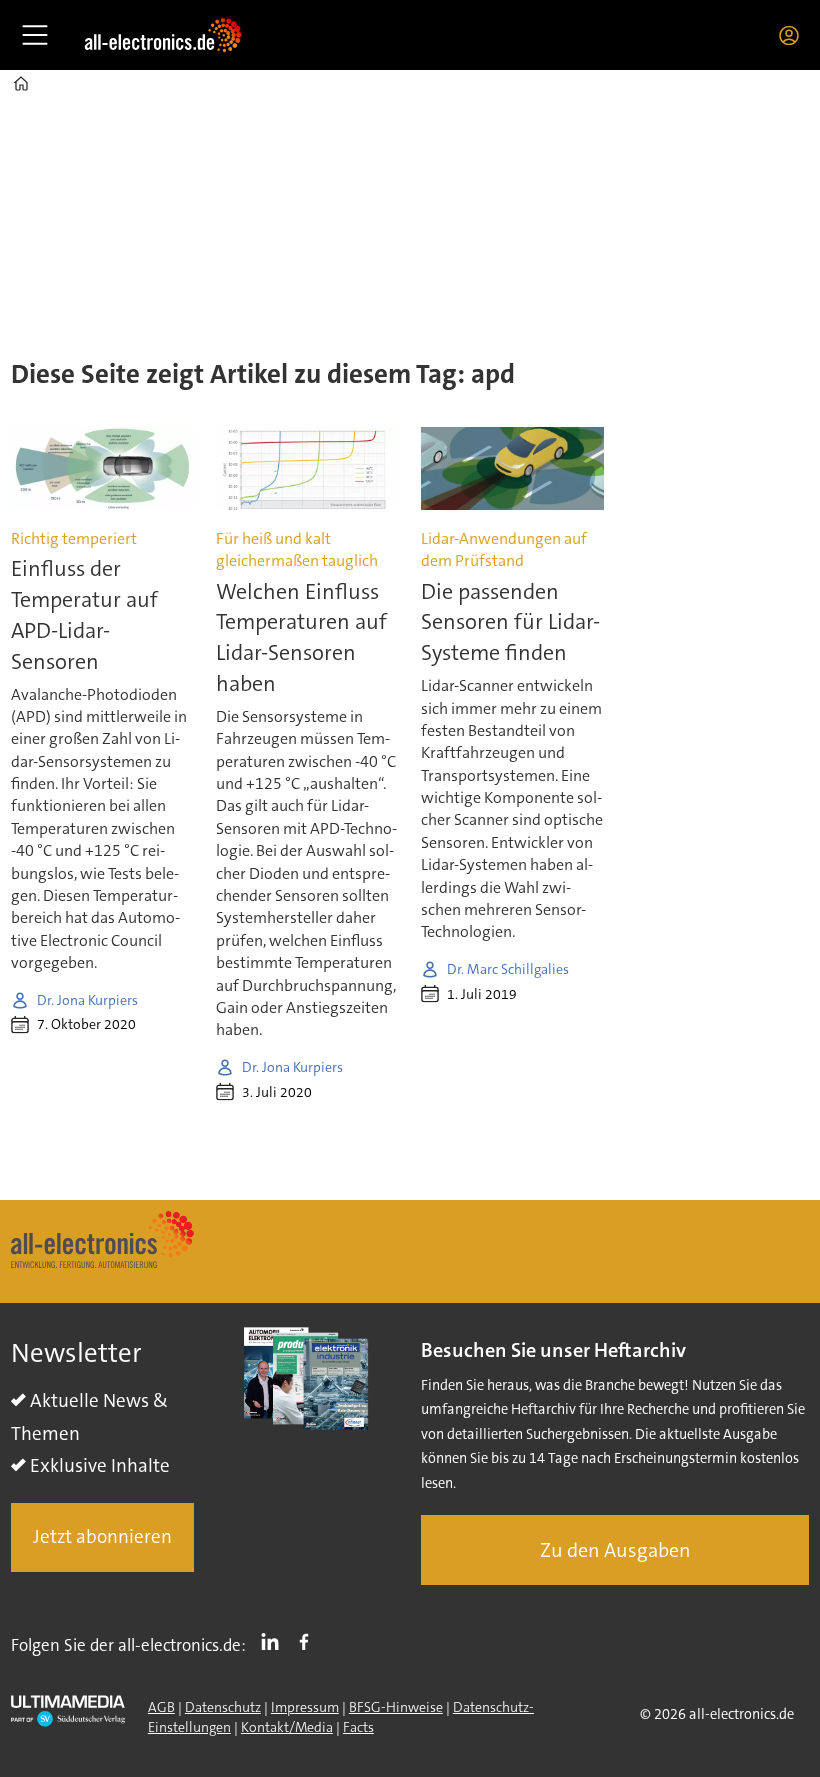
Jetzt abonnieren (102, 1536)
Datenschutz (223, 1707)
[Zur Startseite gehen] (163, 35)
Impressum (305, 1707)
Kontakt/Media (287, 1727)
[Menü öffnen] (35, 35)
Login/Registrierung (794, 35)
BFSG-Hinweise (396, 1707)
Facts (358, 1727)
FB (309, 1641)
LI (275, 1641)
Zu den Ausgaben (615, 1550)
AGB (161, 1707)
